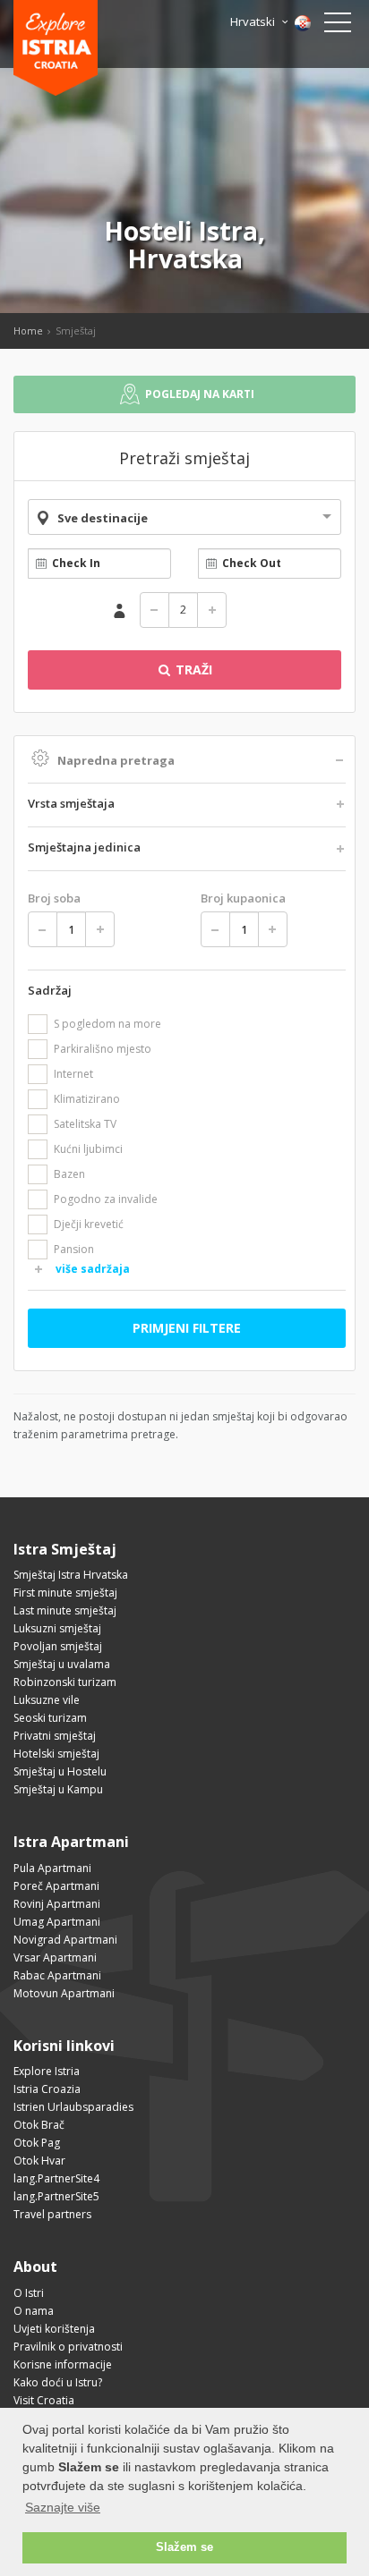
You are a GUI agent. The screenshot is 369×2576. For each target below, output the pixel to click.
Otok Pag (37, 2143)
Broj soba (54, 898)
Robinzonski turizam (65, 1682)
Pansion (74, 1249)
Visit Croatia (44, 2400)
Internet (73, 1074)
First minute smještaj (65, 1593)
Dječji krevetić (89, 1224)
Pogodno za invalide (106, 1199)
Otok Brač (39, 2125)
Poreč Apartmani (56, 1886)
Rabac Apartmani (57, 1975)
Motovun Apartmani (64, 1993)
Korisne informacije (63, 2364)
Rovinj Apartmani (57, 1904)
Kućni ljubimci (88, 1149)
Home (28, 330)
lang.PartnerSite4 (56, 2178)
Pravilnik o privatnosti (68, 2347)
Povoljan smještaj (58, 1646)
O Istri (29, 2293)
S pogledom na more (107, 1024)
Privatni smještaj (55, 1736)
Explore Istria (47, 2071)
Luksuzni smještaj (57, 1628)
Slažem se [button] (184, 2547)
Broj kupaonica (243, 898)
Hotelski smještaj (56, 1754)
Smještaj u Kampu (58, 1789)
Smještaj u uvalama (62, 1664)
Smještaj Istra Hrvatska (71, 1575)
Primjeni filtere (187, 1328)
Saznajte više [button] (63, 2507)
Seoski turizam (50, 1718)
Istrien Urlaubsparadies (73, 2107)
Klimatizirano (87, 1099)
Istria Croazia (47, 2089)
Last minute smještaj (65, 1610)
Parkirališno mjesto (103, 1049)
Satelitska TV (85, 1124)
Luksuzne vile (47, 1700)
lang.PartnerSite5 (56, 2196)
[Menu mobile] (338, 26)
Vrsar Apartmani (55, 1957)
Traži (192, 669)
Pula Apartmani (52, 1868)
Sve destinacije (103, 518)
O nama (34, 2311)
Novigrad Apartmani (65, 1940)
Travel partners (52, 2214)
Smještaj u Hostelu (60, 1771)
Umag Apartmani (57, 1922)
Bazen (69, 1174)
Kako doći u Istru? (58, 2382)
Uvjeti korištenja (54, 2329)
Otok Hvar (39, 2161)
